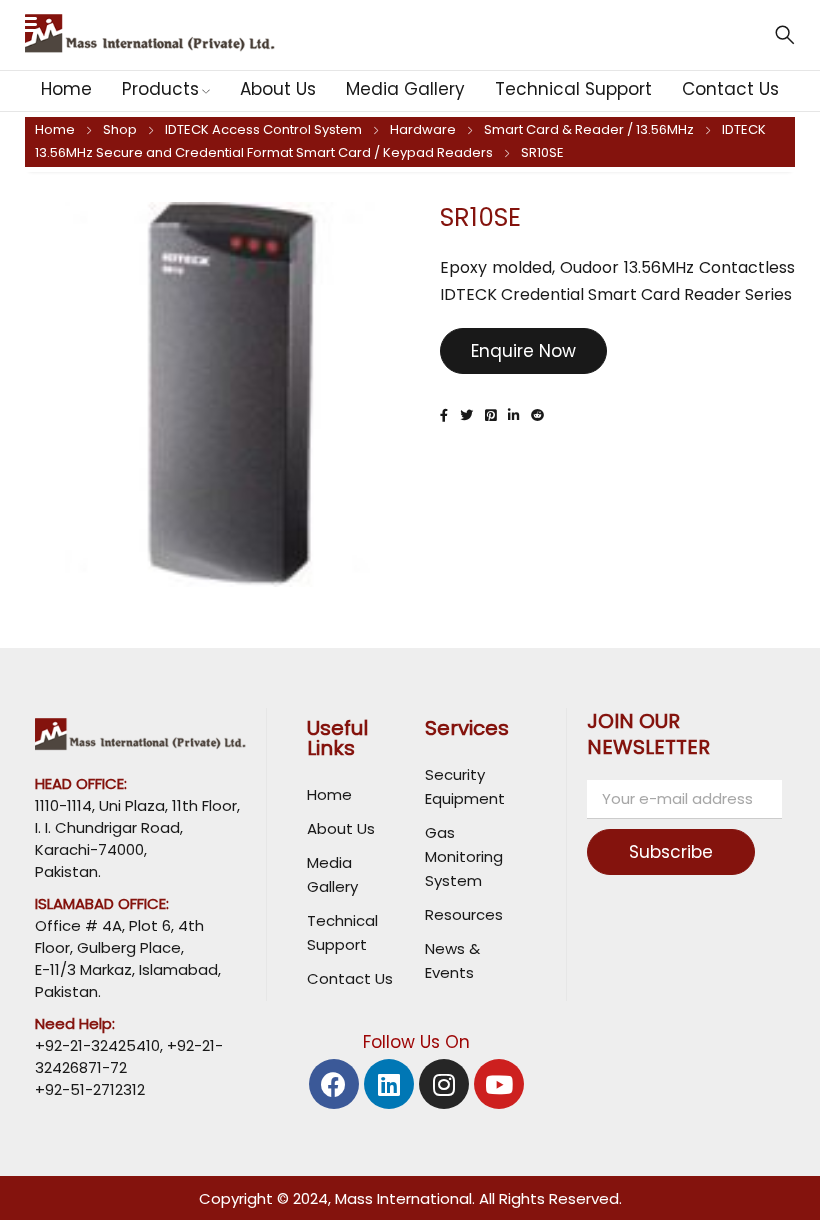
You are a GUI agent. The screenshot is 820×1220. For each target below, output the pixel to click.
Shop (120, 129)
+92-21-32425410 (97, 1045)
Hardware (423, 129)
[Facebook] (334, 1084)
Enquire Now (523, 351)
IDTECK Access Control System (263, 129)
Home (55, 129)
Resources (464, 914)
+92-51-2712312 (90, 1089)
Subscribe (671, 852)
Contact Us (350, 978)
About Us (341, 828)
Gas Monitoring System (464, 856)
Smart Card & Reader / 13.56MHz (589, 129)
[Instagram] (444, 1084)
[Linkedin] (389, 1084)
